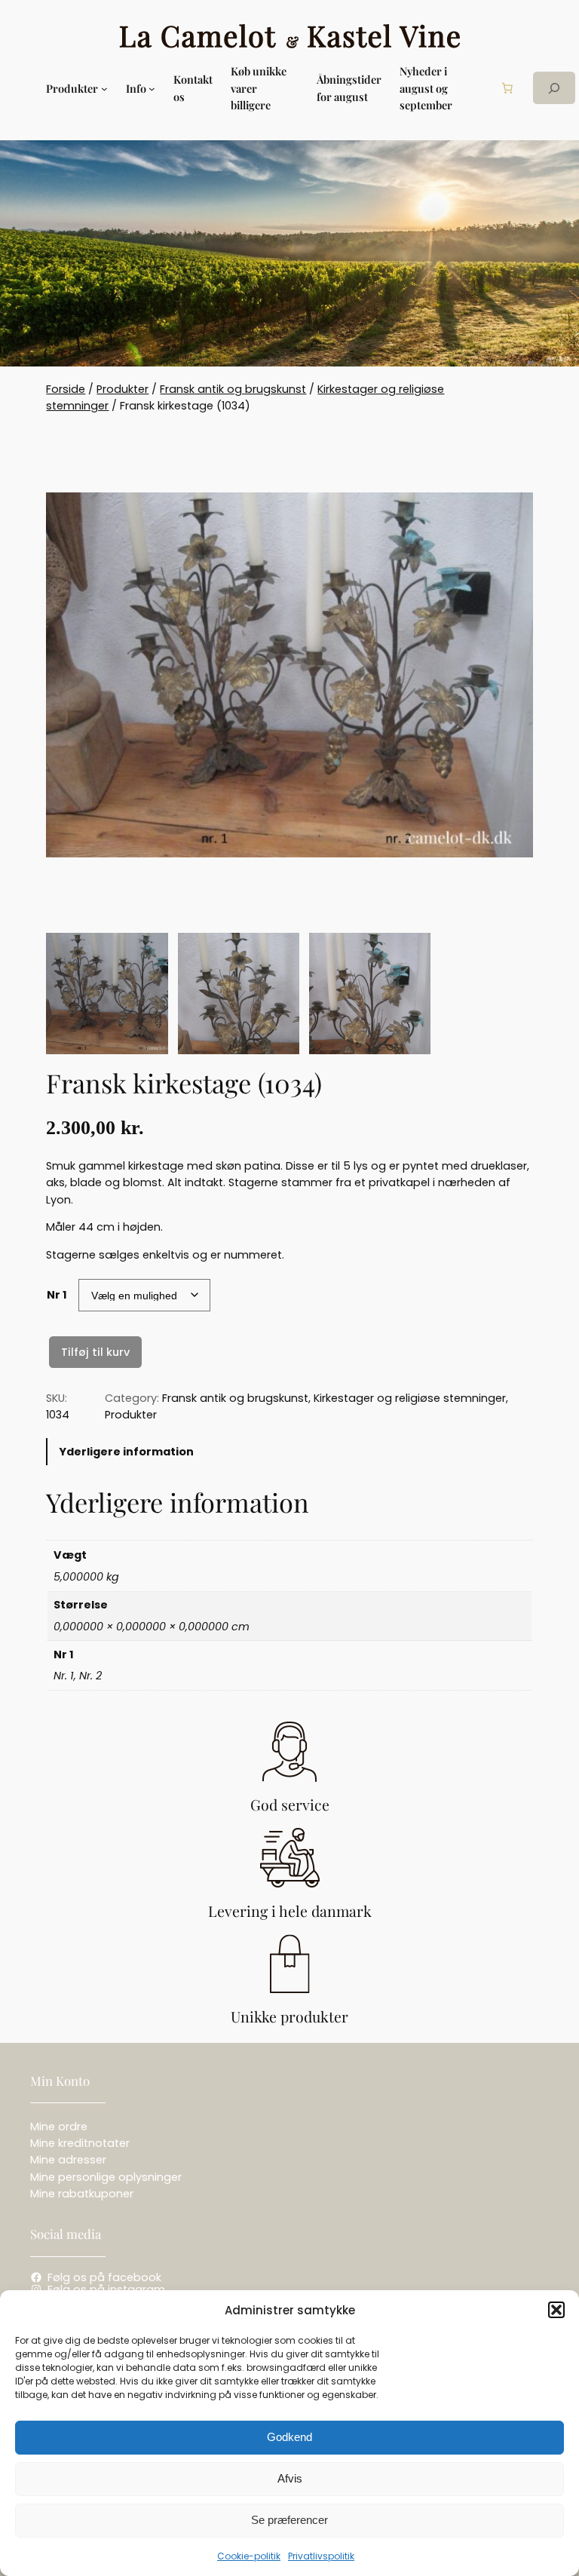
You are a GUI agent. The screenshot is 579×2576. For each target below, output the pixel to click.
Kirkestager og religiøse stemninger (410, 1398)
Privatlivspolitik (321, 2556)
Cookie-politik (249, 2556)
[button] (556, 2310)
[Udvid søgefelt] (554, 88)
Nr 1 (57, 1295)
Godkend (289, 2437)
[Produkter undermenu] (104, 88)
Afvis (290, 2478)
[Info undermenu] (152, 88)
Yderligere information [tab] (126, 1452)
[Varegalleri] (289, 675)
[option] (239, 994)
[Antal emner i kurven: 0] (507, 88)
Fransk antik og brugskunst (233, 389)
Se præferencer (289, 2520)
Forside (66, 389)
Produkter (123, 389)
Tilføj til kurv (95, 1352)
